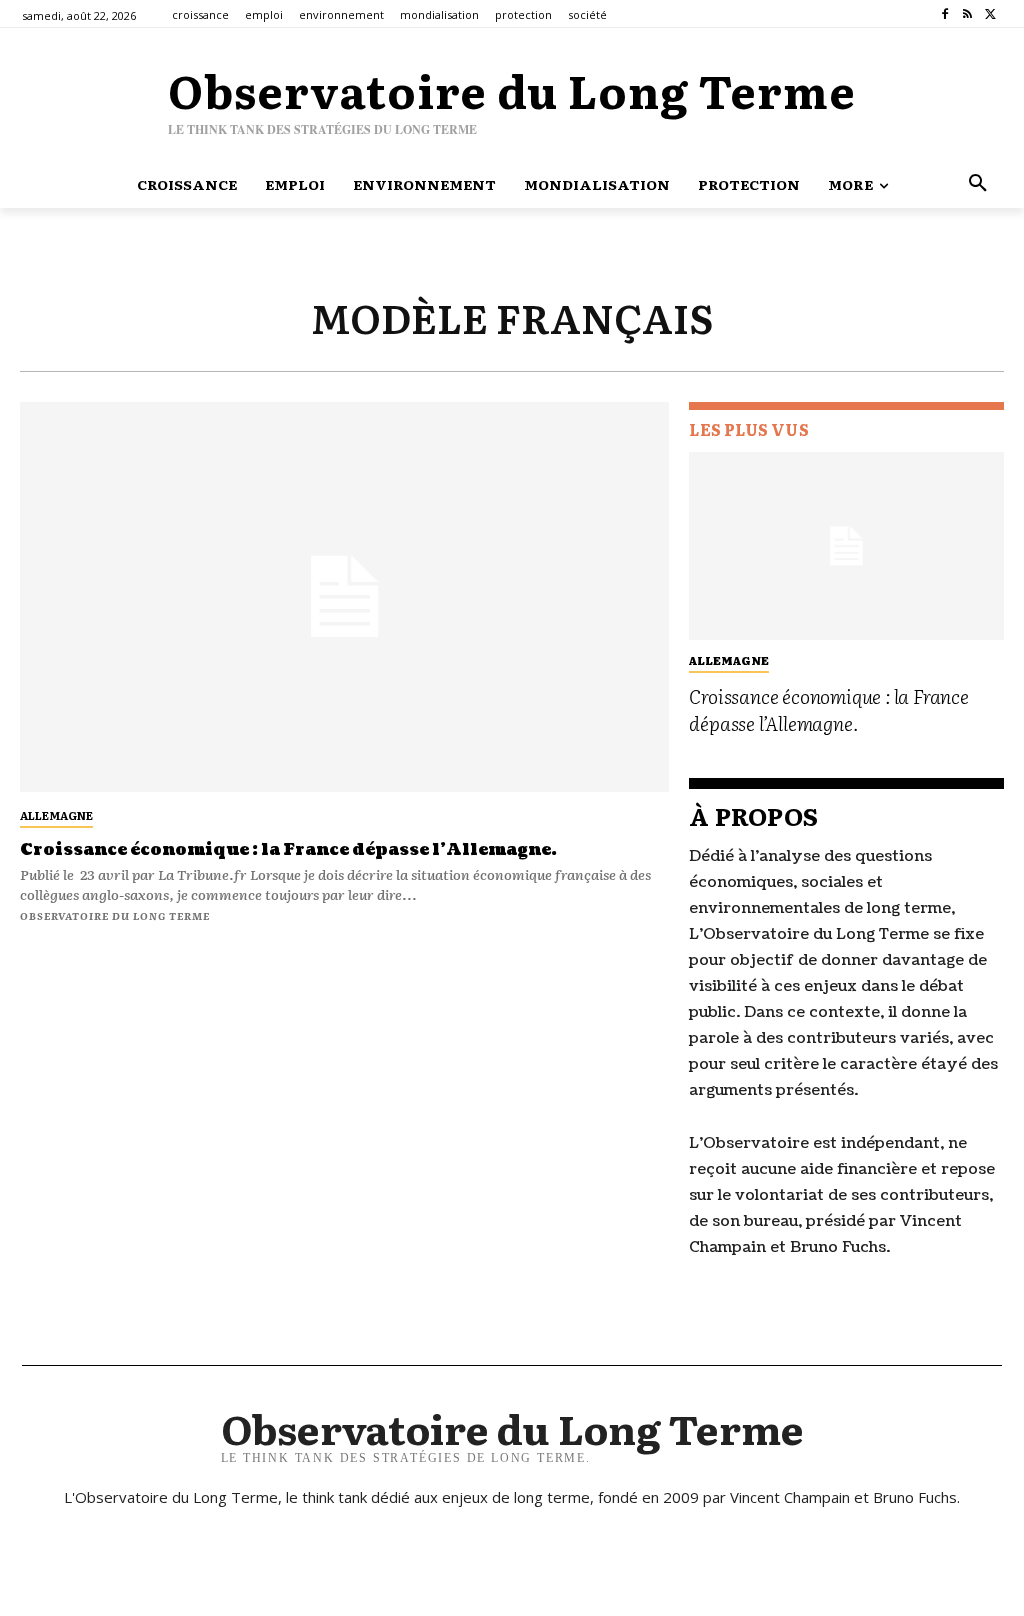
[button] (978, 184)
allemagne (56, 815)
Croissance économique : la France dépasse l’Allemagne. (288, 850)
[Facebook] (945, 14)
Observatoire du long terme (115, 915)
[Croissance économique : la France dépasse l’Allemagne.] (344, 597)
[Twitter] (990, 14)
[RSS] (967, 14)
